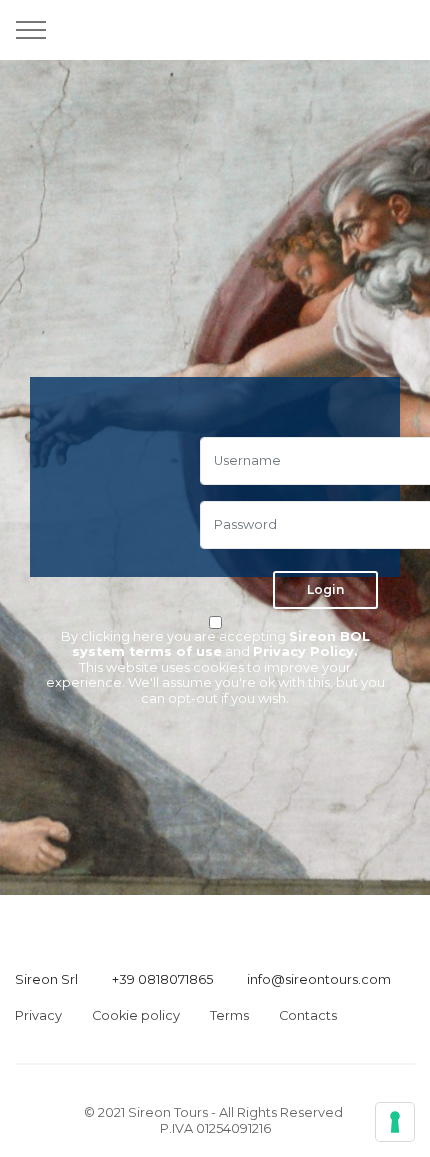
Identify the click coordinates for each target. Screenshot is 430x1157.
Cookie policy (136, 1015)
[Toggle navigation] (31, 30)
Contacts (308, 1015)
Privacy (38, 1015)
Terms (229, 1015)
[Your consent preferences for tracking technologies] (395, 1122)
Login (325, 589)
